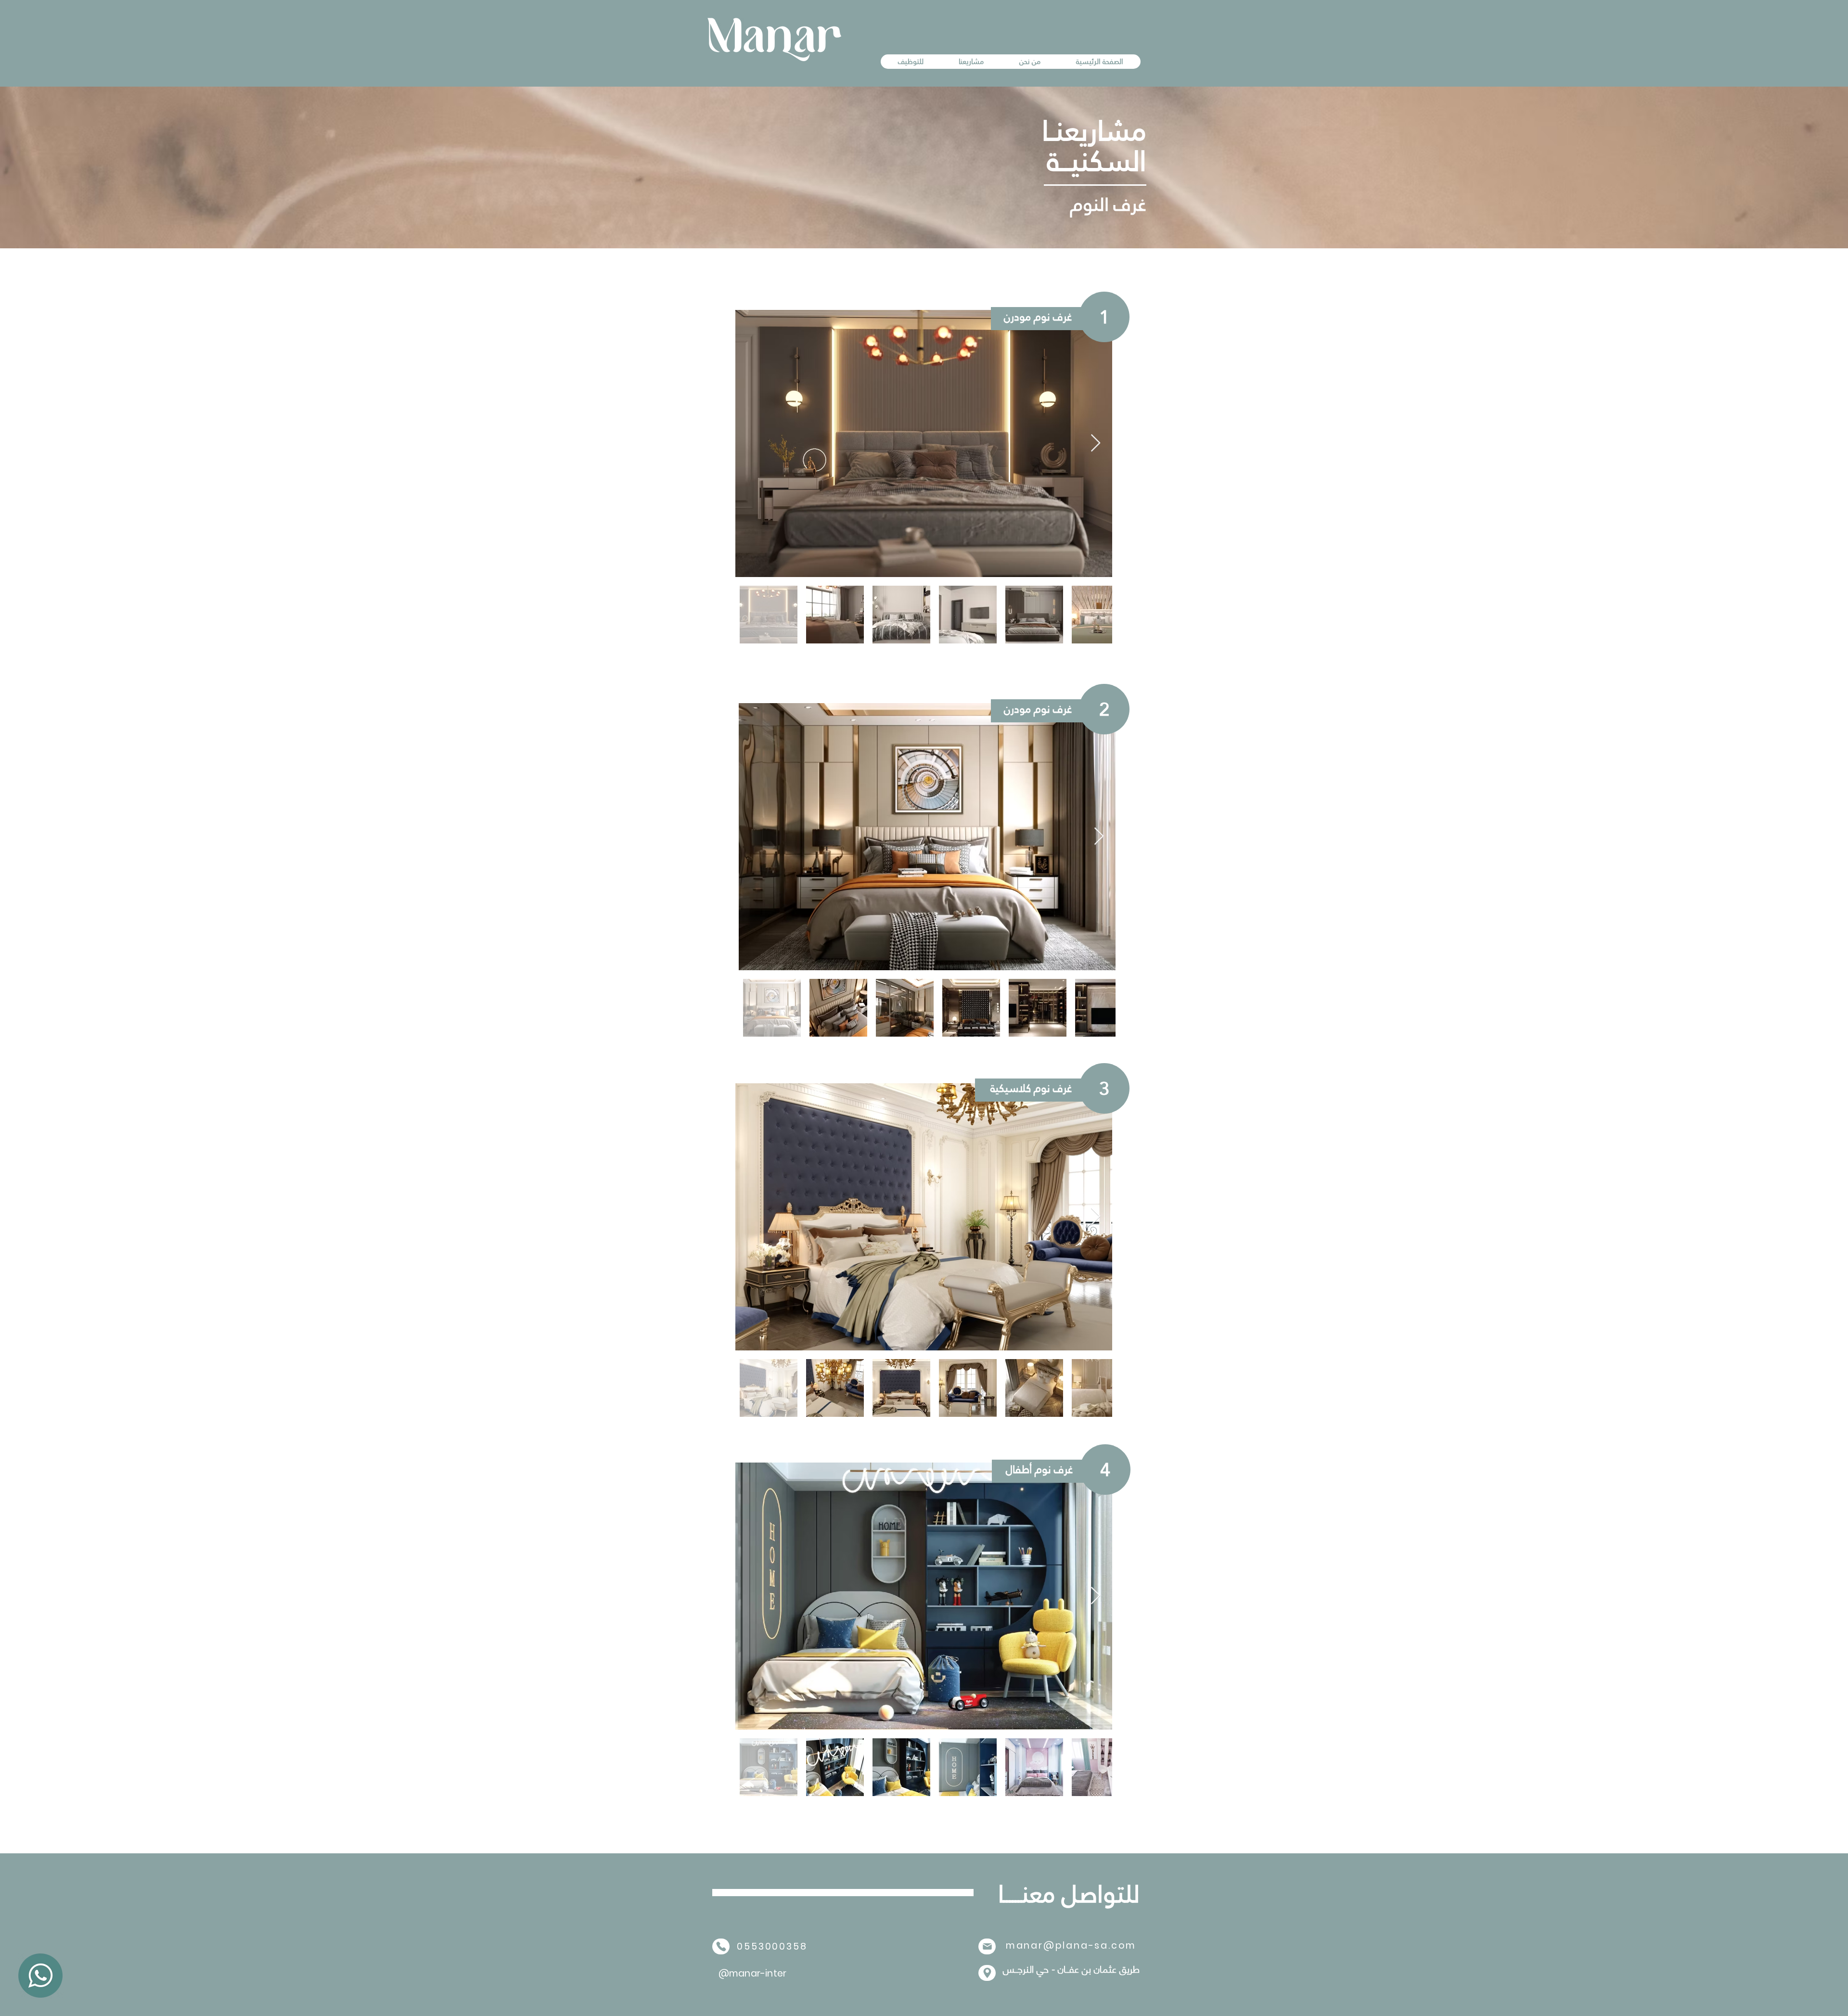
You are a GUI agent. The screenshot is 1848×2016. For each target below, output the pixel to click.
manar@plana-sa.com (1071, 1945)
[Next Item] (1096, 443)
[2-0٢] (40, 1976)
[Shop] (987, 1946)
